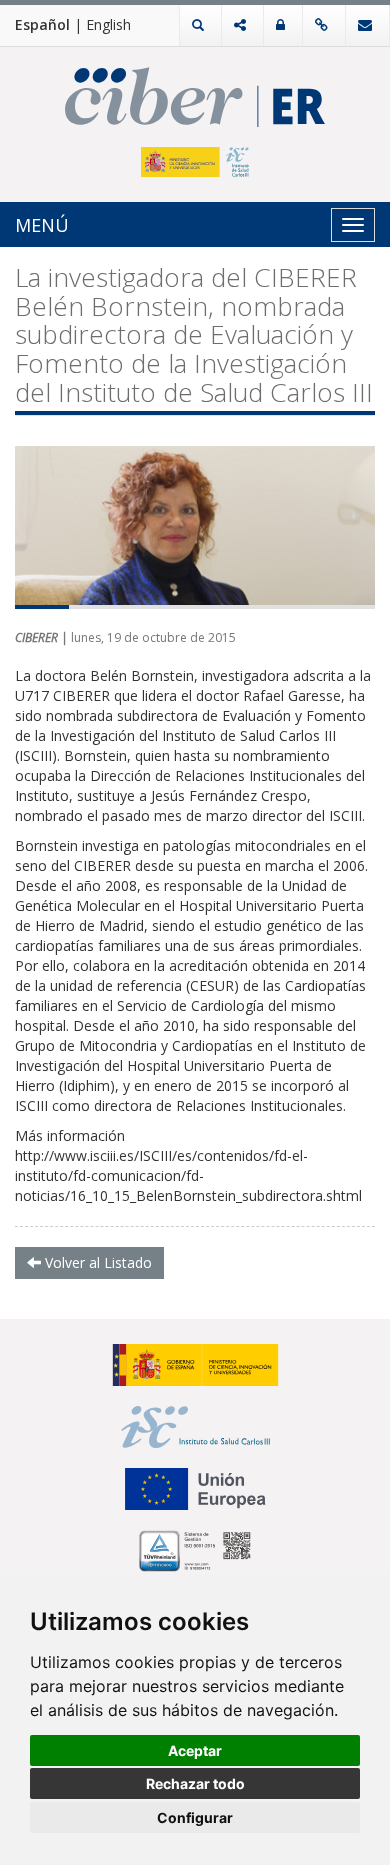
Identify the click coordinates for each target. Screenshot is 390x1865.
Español (42, 24)
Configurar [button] (195, 1817)
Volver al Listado (96, 1262)
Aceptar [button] (195, 1750)
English (108, 24)
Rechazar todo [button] (195, 1783)
